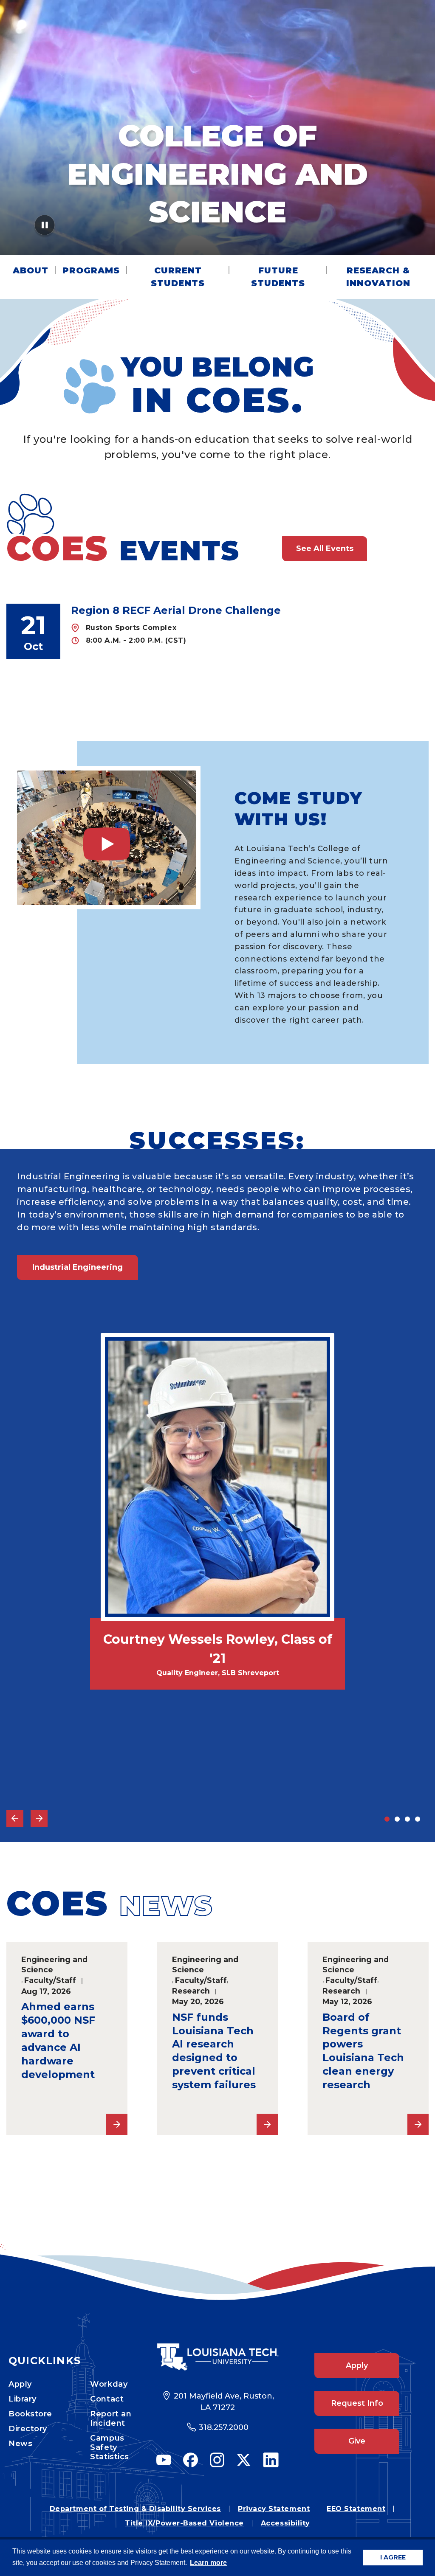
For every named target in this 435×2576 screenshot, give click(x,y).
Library (23, 2399)
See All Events (325, 548)
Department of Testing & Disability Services (135, 2509)
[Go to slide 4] (418, 1819)
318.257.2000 (224, 2427)
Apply (20, 2384)
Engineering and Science (54, 1965)
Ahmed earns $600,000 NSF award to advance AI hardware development (58, 2040)
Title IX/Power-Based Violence (184, 2523)
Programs (91, 270)
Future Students (278, 277)
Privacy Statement (274, 2509)
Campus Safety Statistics (109, 2447)
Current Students (178, 277)
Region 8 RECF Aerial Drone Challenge (176, 610)
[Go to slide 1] (387, 1819)
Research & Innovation (378, 277)
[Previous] (15, 1818)
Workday (109, 2384)
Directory (28, 2429)
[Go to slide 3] (407, 1819)
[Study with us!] (107, 838)
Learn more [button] (208, 2563)
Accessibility (285, 2523)
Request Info (357, 2403)
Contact (107, 2399)
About (31, 270)
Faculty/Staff (50, 1980)
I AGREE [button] (393, 2557)
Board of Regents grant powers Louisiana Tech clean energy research (363, 2051)
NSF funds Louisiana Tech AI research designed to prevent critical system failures (214, 2051)
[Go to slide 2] (397, 1819)
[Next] (39, 1818)
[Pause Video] (45, 228)
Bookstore (30, 2414)
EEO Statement (356, 2509)
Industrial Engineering (78, 1267)
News (20, 2444)
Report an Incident (111, 2419)
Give (357, 2441)
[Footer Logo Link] (217, 2357)
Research (191, 1991)
